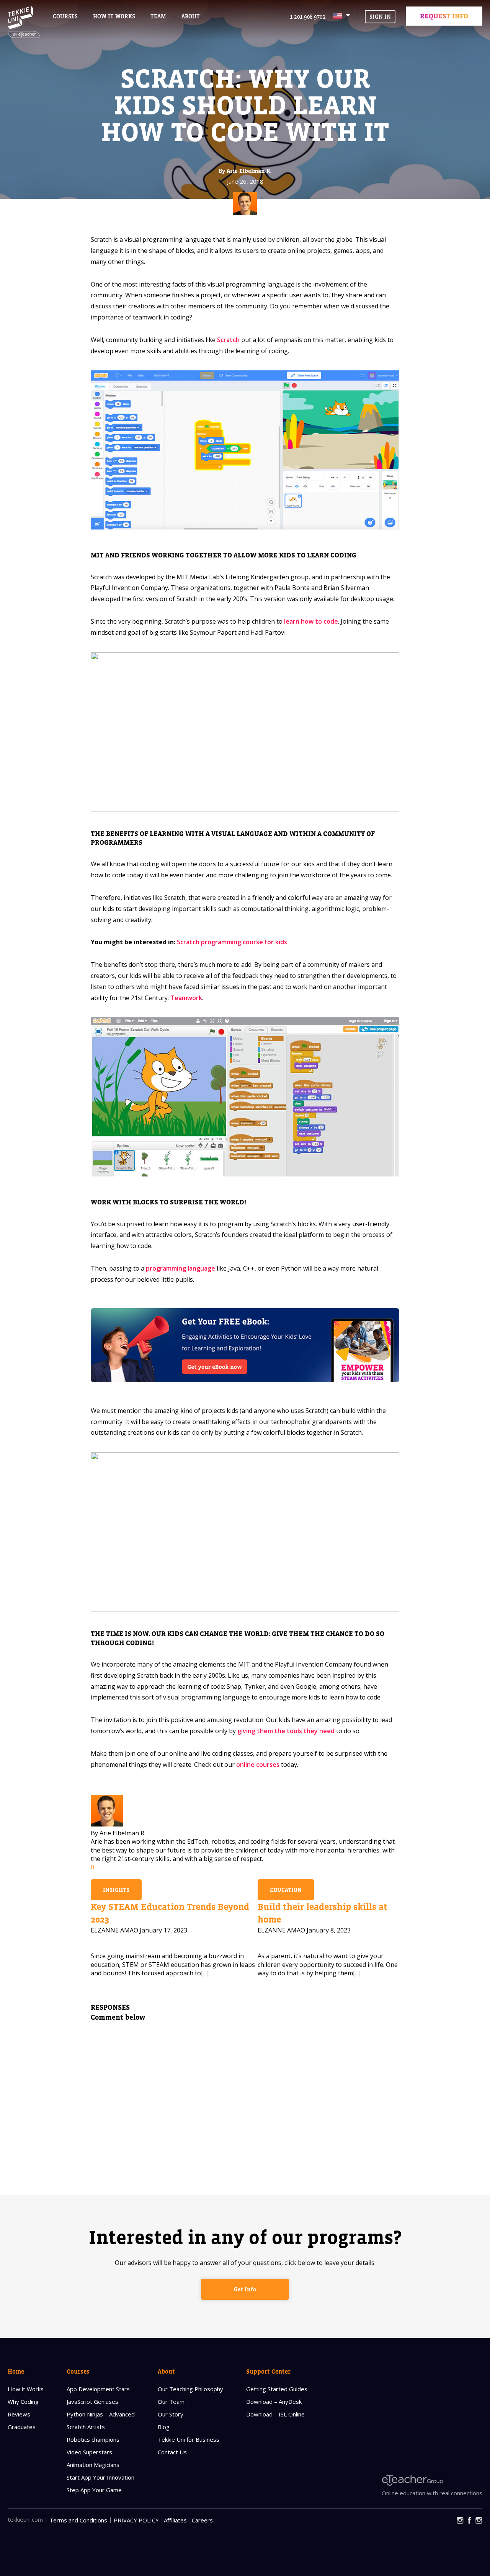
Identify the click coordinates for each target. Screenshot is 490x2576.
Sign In (380, 17)
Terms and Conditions (78, 2520)
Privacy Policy (136, 2520)
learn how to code (311, 621)
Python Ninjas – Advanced (101, 2414)
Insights (116, 1890)
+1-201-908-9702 (307, 17)
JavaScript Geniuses (92, 2402)
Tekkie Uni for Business (189, 2439)
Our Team (171, 2402)
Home (16, 2371)
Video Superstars (89, 2452)
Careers (202, 2520)
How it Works (26, 2389)
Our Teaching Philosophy (190, 2389)
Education (286, 1890)
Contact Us (172, 2452)
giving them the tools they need (286, 1731)
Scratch (228, 340)
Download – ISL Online (275, 2414)
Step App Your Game (94, 2490)
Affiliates (175, 2520)
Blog (164, 2427)
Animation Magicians (93, 2465)
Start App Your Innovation (100, 2477)
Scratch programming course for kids (232, 942)
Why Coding (23, 2402)
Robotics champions (93, 2439)
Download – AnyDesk (274, 2402)
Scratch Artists (86, 2427)
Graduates (22, 2427)
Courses (65, 16)
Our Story (171, 2414)
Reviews (19, 2414)
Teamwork (186, 998)
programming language (180, 1268)
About (166, 2371)
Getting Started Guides (277, 2389)
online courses (258, 1765)
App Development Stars (98, 2389)
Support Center (268, 2371)
